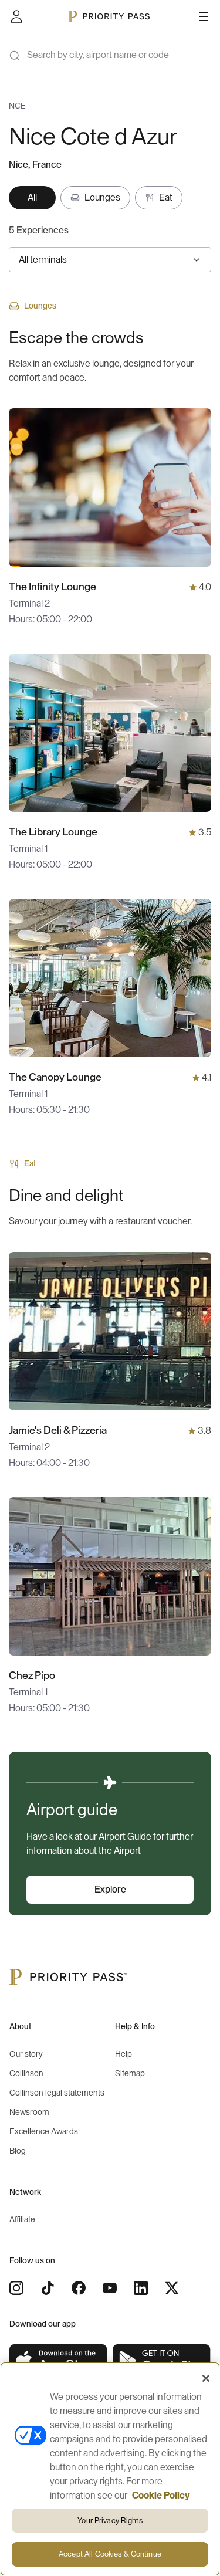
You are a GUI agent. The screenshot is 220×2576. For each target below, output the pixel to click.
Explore (110, 1890)
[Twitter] (172, 2288)
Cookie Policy (161, 2496)
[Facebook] (79, 2288)
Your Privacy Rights (110, 2521)
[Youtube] (110, 2288)
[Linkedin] (141, 2288)
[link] (59, 2361)
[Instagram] (16, 2288)
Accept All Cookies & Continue (110, 2554)
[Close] (206, 2378)
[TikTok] (48, 2288)
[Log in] (16, 16)
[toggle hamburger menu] (204, 16)
